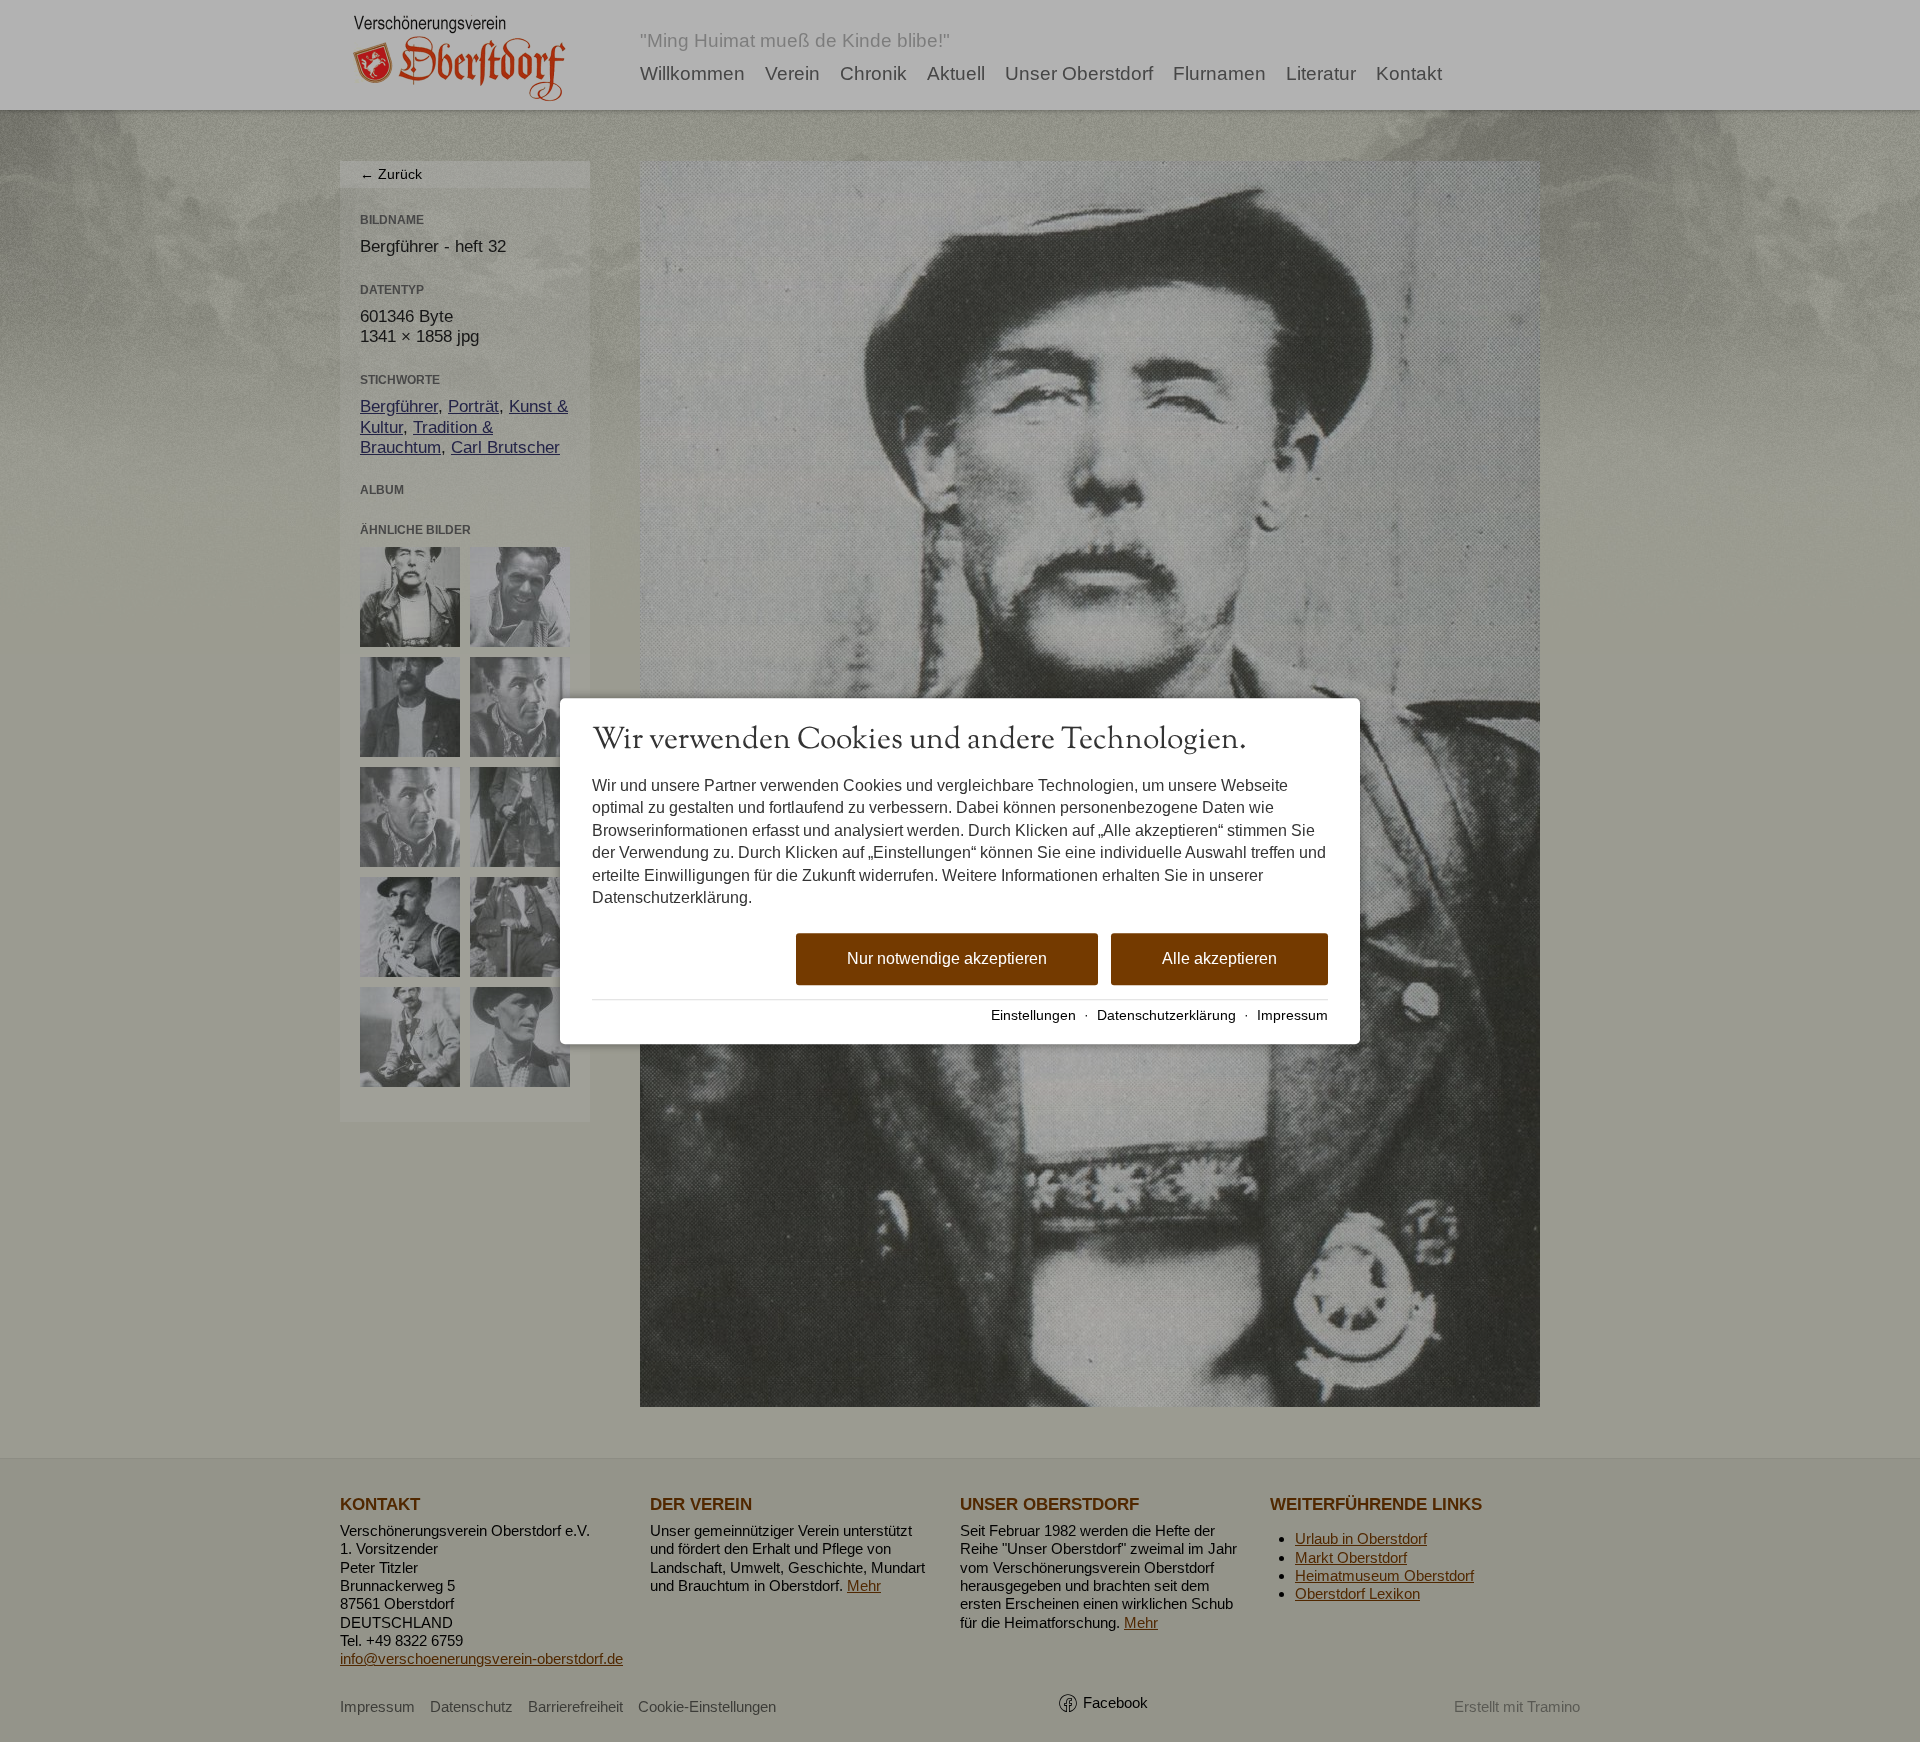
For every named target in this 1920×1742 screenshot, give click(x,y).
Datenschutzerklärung (1166, 1015)
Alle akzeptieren (1219, 959)
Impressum (1292, 1015)
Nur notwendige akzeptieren (947, 959)
